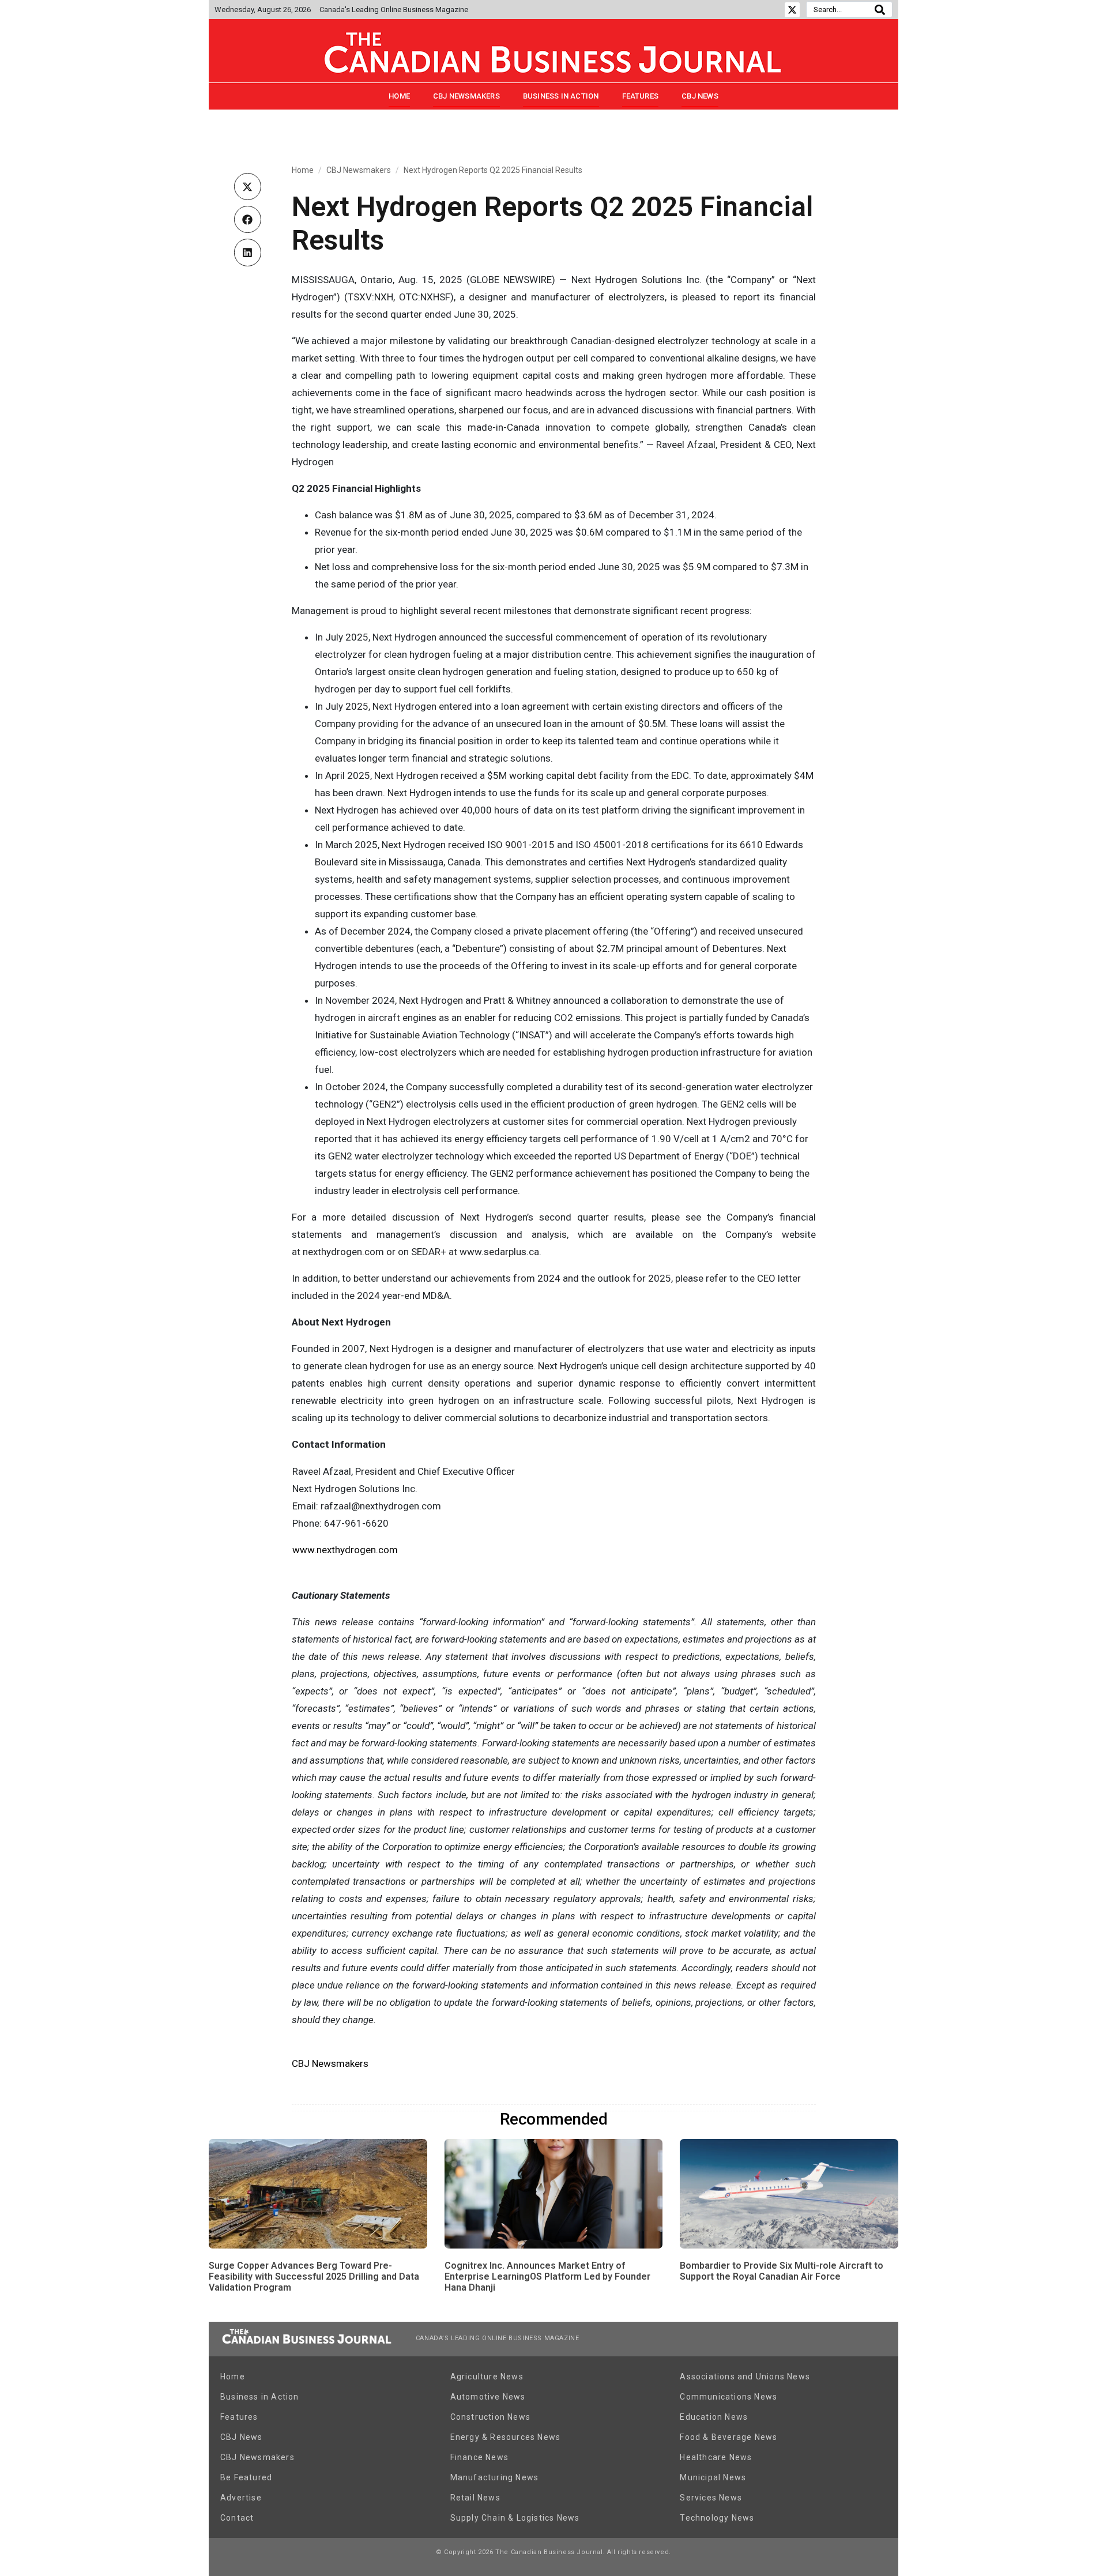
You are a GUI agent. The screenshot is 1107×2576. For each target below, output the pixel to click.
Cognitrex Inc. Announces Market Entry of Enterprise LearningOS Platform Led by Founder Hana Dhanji (547, 2276)
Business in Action (561, 96)
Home (399, 96)
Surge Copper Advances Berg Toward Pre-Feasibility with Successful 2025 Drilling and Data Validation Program (314, 2276)
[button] (248, 187)
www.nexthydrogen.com (345, 1550)
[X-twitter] (792, 10)
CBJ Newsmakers (466, 96)
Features (641, 96)
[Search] (880, 10)
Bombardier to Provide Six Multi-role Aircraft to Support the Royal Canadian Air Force (782, 2271)
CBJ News (700, 96)
